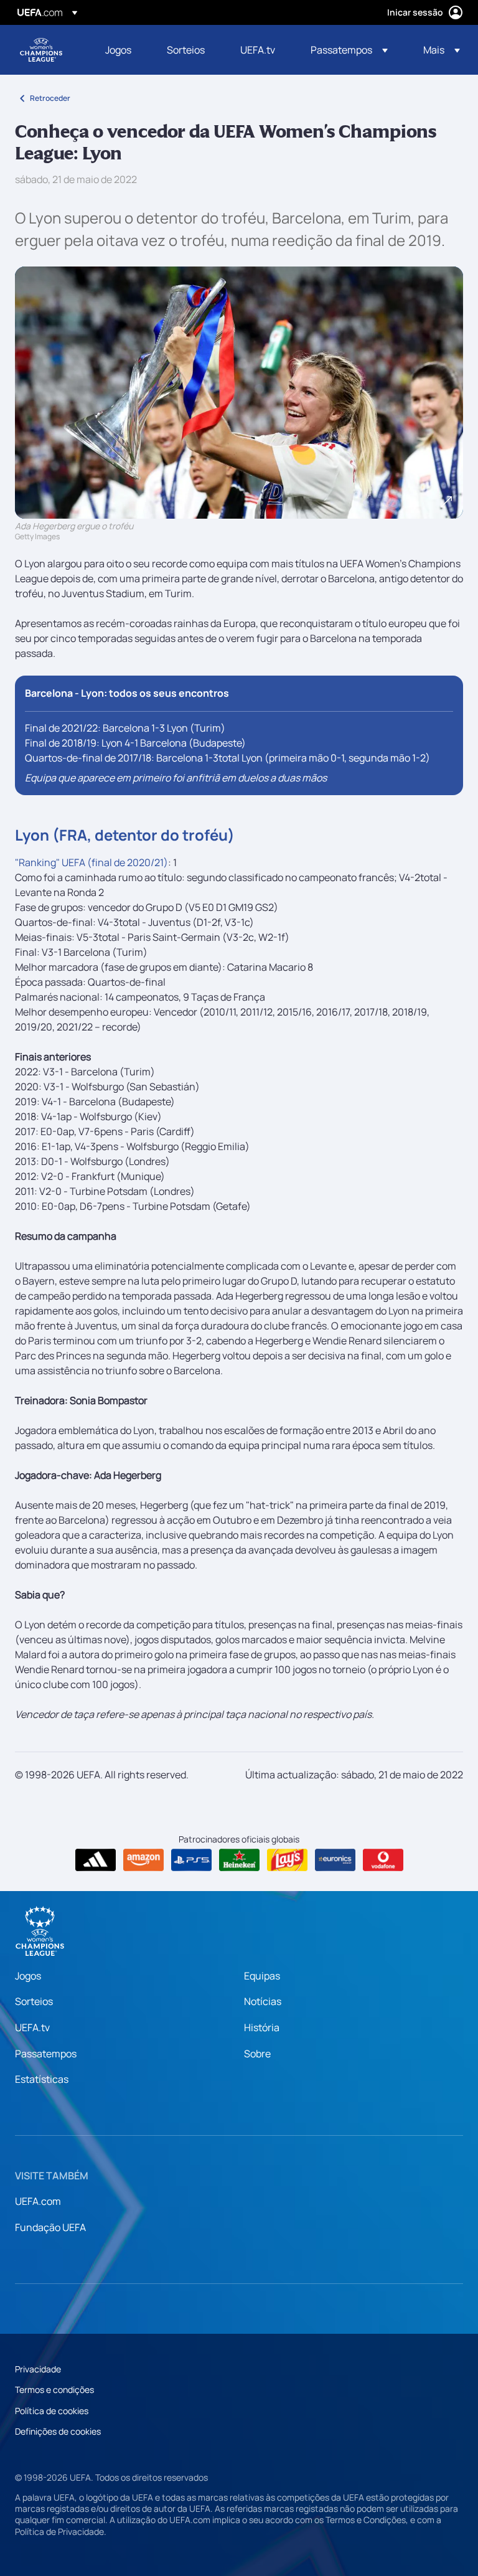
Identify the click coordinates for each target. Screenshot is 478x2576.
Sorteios (34, 2001)
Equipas (262, 1976)
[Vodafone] (383, 1860)
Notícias (263, 2001)
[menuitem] (120, 50)
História (262, 2027)
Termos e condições (54, 2390)
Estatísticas (42, 2079)
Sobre (257, 2054)
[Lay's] (287, 1860)
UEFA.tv (32, 2027)
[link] (118, 50)
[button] (349, 50)
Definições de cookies (58, 2431)
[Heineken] (239, 1860)
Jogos (28, 1976)
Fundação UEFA (50, 2227)
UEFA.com (38, 2201)
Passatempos (46, 2054)
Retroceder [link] (50, 98)
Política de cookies (52, 2411)
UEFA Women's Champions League (41, 50)
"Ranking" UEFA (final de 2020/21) (91, 862)
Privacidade (38, 2369)
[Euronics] (335, 1860)
